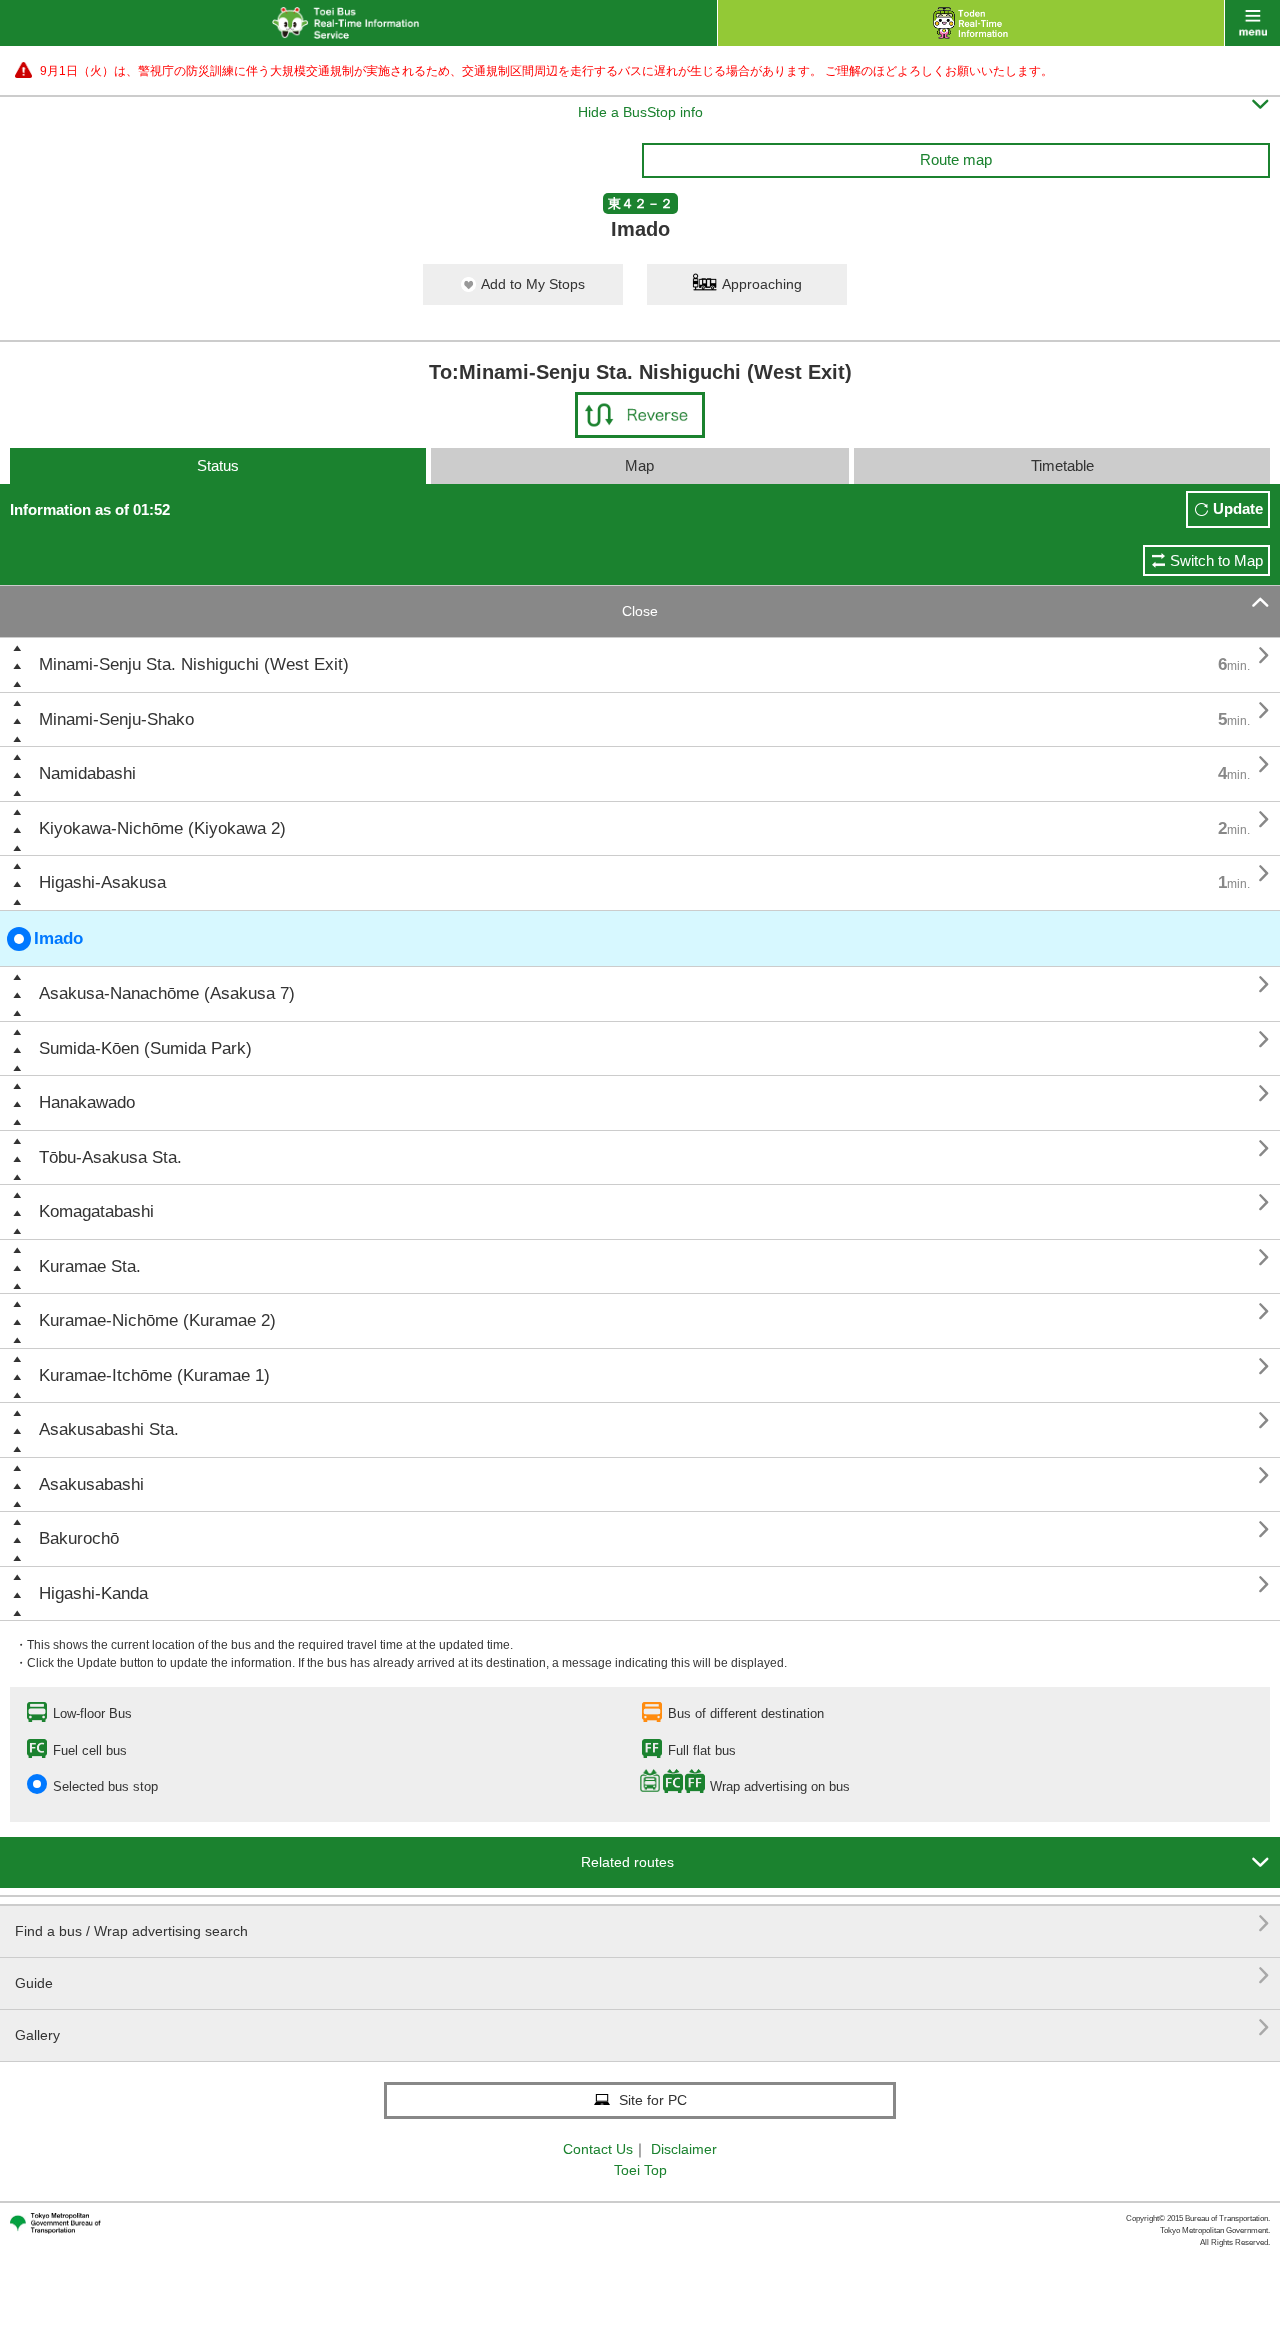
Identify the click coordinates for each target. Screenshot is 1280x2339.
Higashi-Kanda (93, 1593)
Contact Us (598, 2149)
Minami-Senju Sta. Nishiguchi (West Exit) (194, 664)
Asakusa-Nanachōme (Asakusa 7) (167, 993)
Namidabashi (87, 773)
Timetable (1062, 465)
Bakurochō (79, 1538)
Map (639, 465)
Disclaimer (684, 2149)
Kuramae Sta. (90, 1266)
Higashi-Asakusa (102, 882)
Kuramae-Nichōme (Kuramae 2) (157, 1320)
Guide (642, 1975)
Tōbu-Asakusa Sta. (110, 1157)
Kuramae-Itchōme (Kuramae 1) (154, 1375)
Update (1238, 508)
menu (1252, 23)
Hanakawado (87, 1102)
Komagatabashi (96, 1211)
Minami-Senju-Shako (116, 719)
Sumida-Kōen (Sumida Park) (145, 1048)
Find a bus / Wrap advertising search (642, 1923)
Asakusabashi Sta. (109, 1429)
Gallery (642, 2027)
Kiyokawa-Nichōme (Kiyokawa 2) (162, 828)
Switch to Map (1216, 560)
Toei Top (640, 2170)
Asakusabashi (91, 1484)
